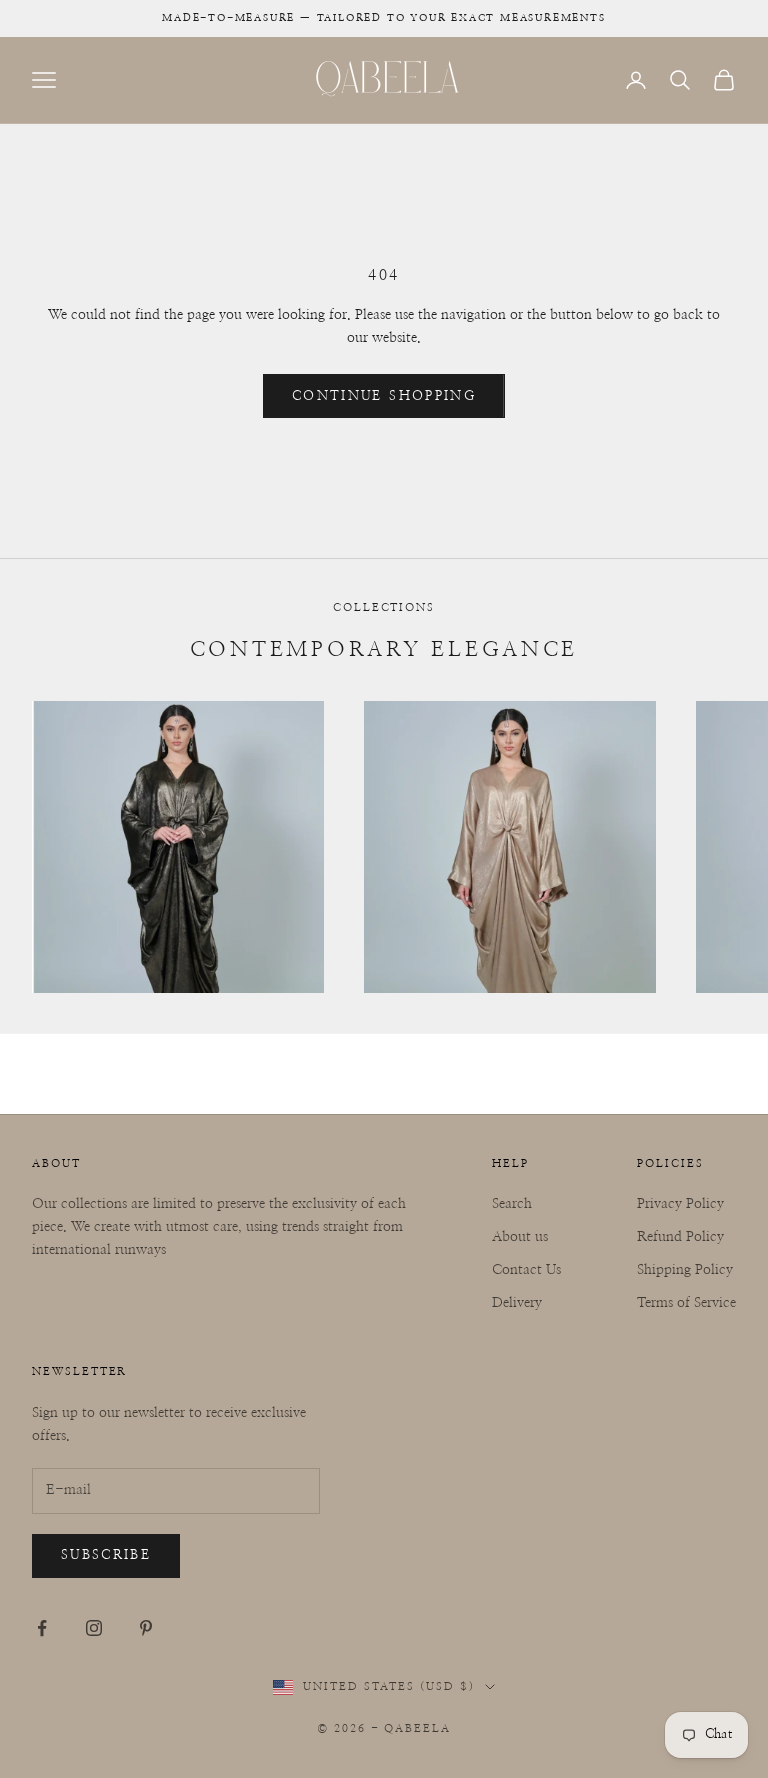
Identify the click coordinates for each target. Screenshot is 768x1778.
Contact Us (526, 1270)
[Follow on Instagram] (94, 1628)
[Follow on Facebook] (42, 1628)
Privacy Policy (680, 1204)
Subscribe (106, 1555)
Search (512, 1204)
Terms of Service (686, 1303)
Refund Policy (680, 1237)
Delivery (517, 1303)
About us (520, 1237)
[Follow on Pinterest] (146, 1628)
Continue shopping (384, 396)
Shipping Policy (685, 1270)
